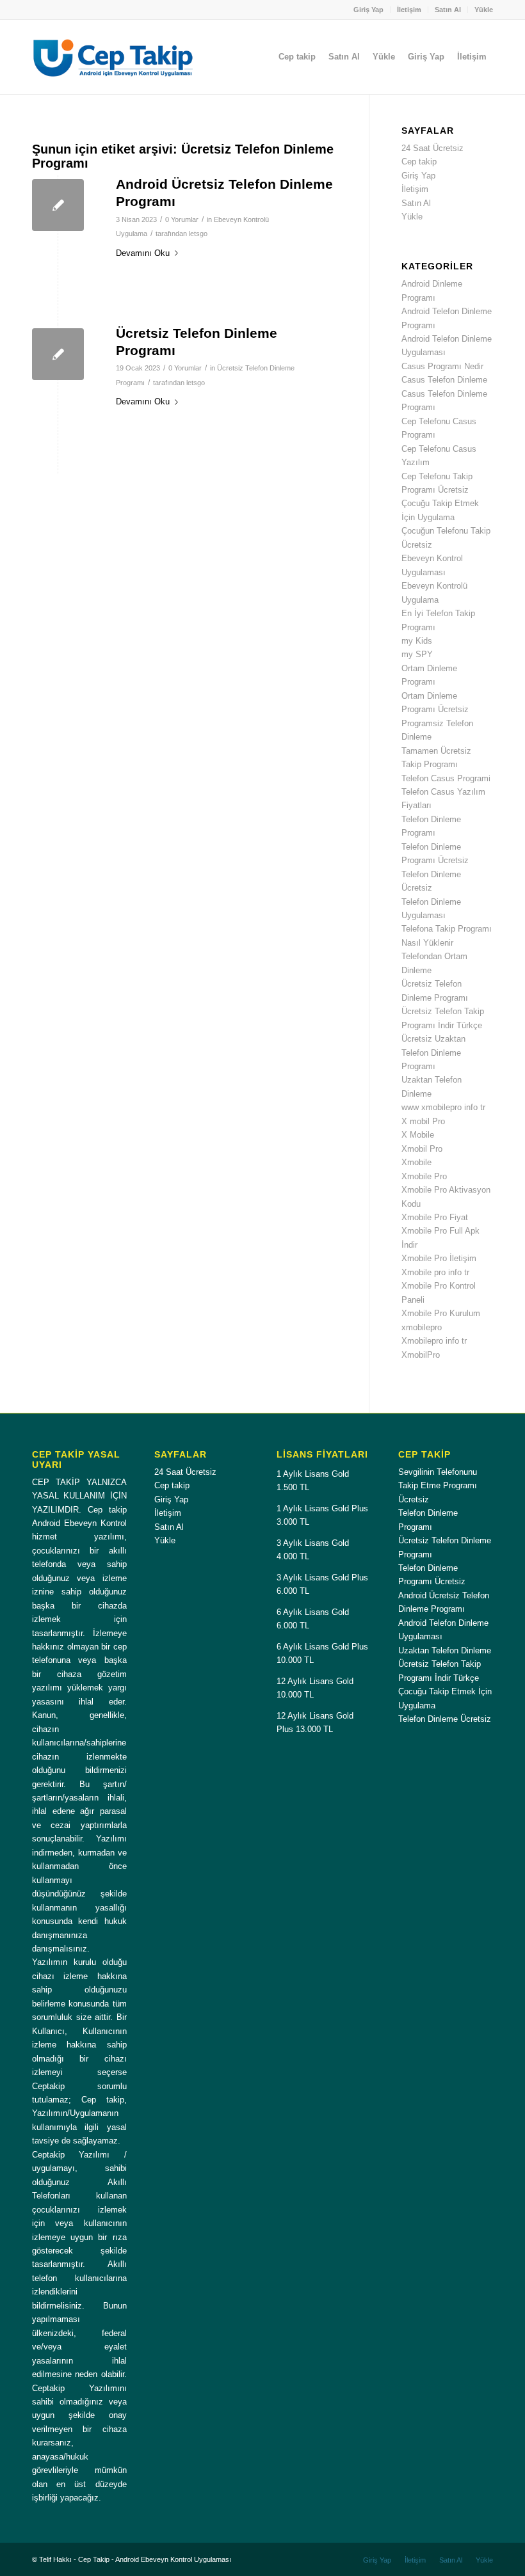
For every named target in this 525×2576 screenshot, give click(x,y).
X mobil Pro (423, 1121)
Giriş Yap (368, 10)
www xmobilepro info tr (443, 1107)
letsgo (198, 234)
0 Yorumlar (182, 219)
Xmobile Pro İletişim (439, 1258)
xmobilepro (422, 1327)
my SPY (417, 654)
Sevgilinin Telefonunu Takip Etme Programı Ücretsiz (438, 1486)
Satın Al (448, 10)
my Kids (417, 641)
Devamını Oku (143, 253)
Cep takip (419, 162)
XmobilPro (421, 1355)
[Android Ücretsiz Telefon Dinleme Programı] (58, 205)
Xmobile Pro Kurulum (441, 1313)
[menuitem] (369, 10)
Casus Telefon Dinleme (444, 380)
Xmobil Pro (422, 1149)
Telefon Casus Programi (446, 778)
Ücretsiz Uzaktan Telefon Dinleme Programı (433, 1053)
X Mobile (418, 1135)
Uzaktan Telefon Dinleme (445, 1650)
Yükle (484, 10)
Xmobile (416, 1162)
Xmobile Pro (424, 1176)
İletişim (409, 10)
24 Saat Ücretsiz (432, 148)
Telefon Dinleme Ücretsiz (445, 1719)
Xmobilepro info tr (434, 1341)
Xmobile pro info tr (435, 1272)
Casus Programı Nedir (442, 366)
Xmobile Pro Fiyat (435, 1217)
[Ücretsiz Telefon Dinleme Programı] (58, 354)
